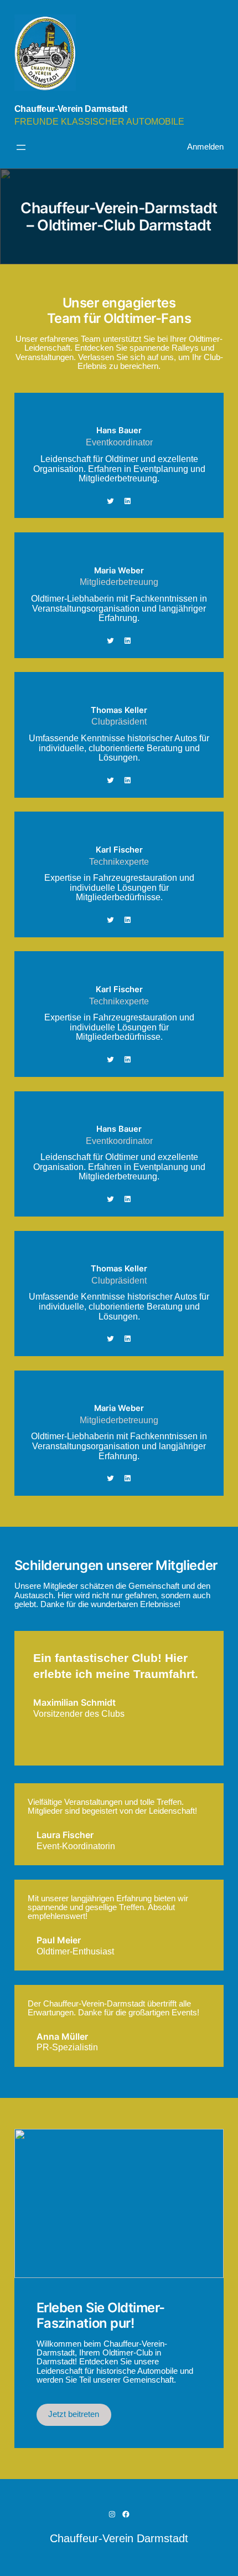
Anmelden (205, 147)
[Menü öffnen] (21, 147)
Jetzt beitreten (74, 2414)
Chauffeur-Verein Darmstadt (71, 109)
